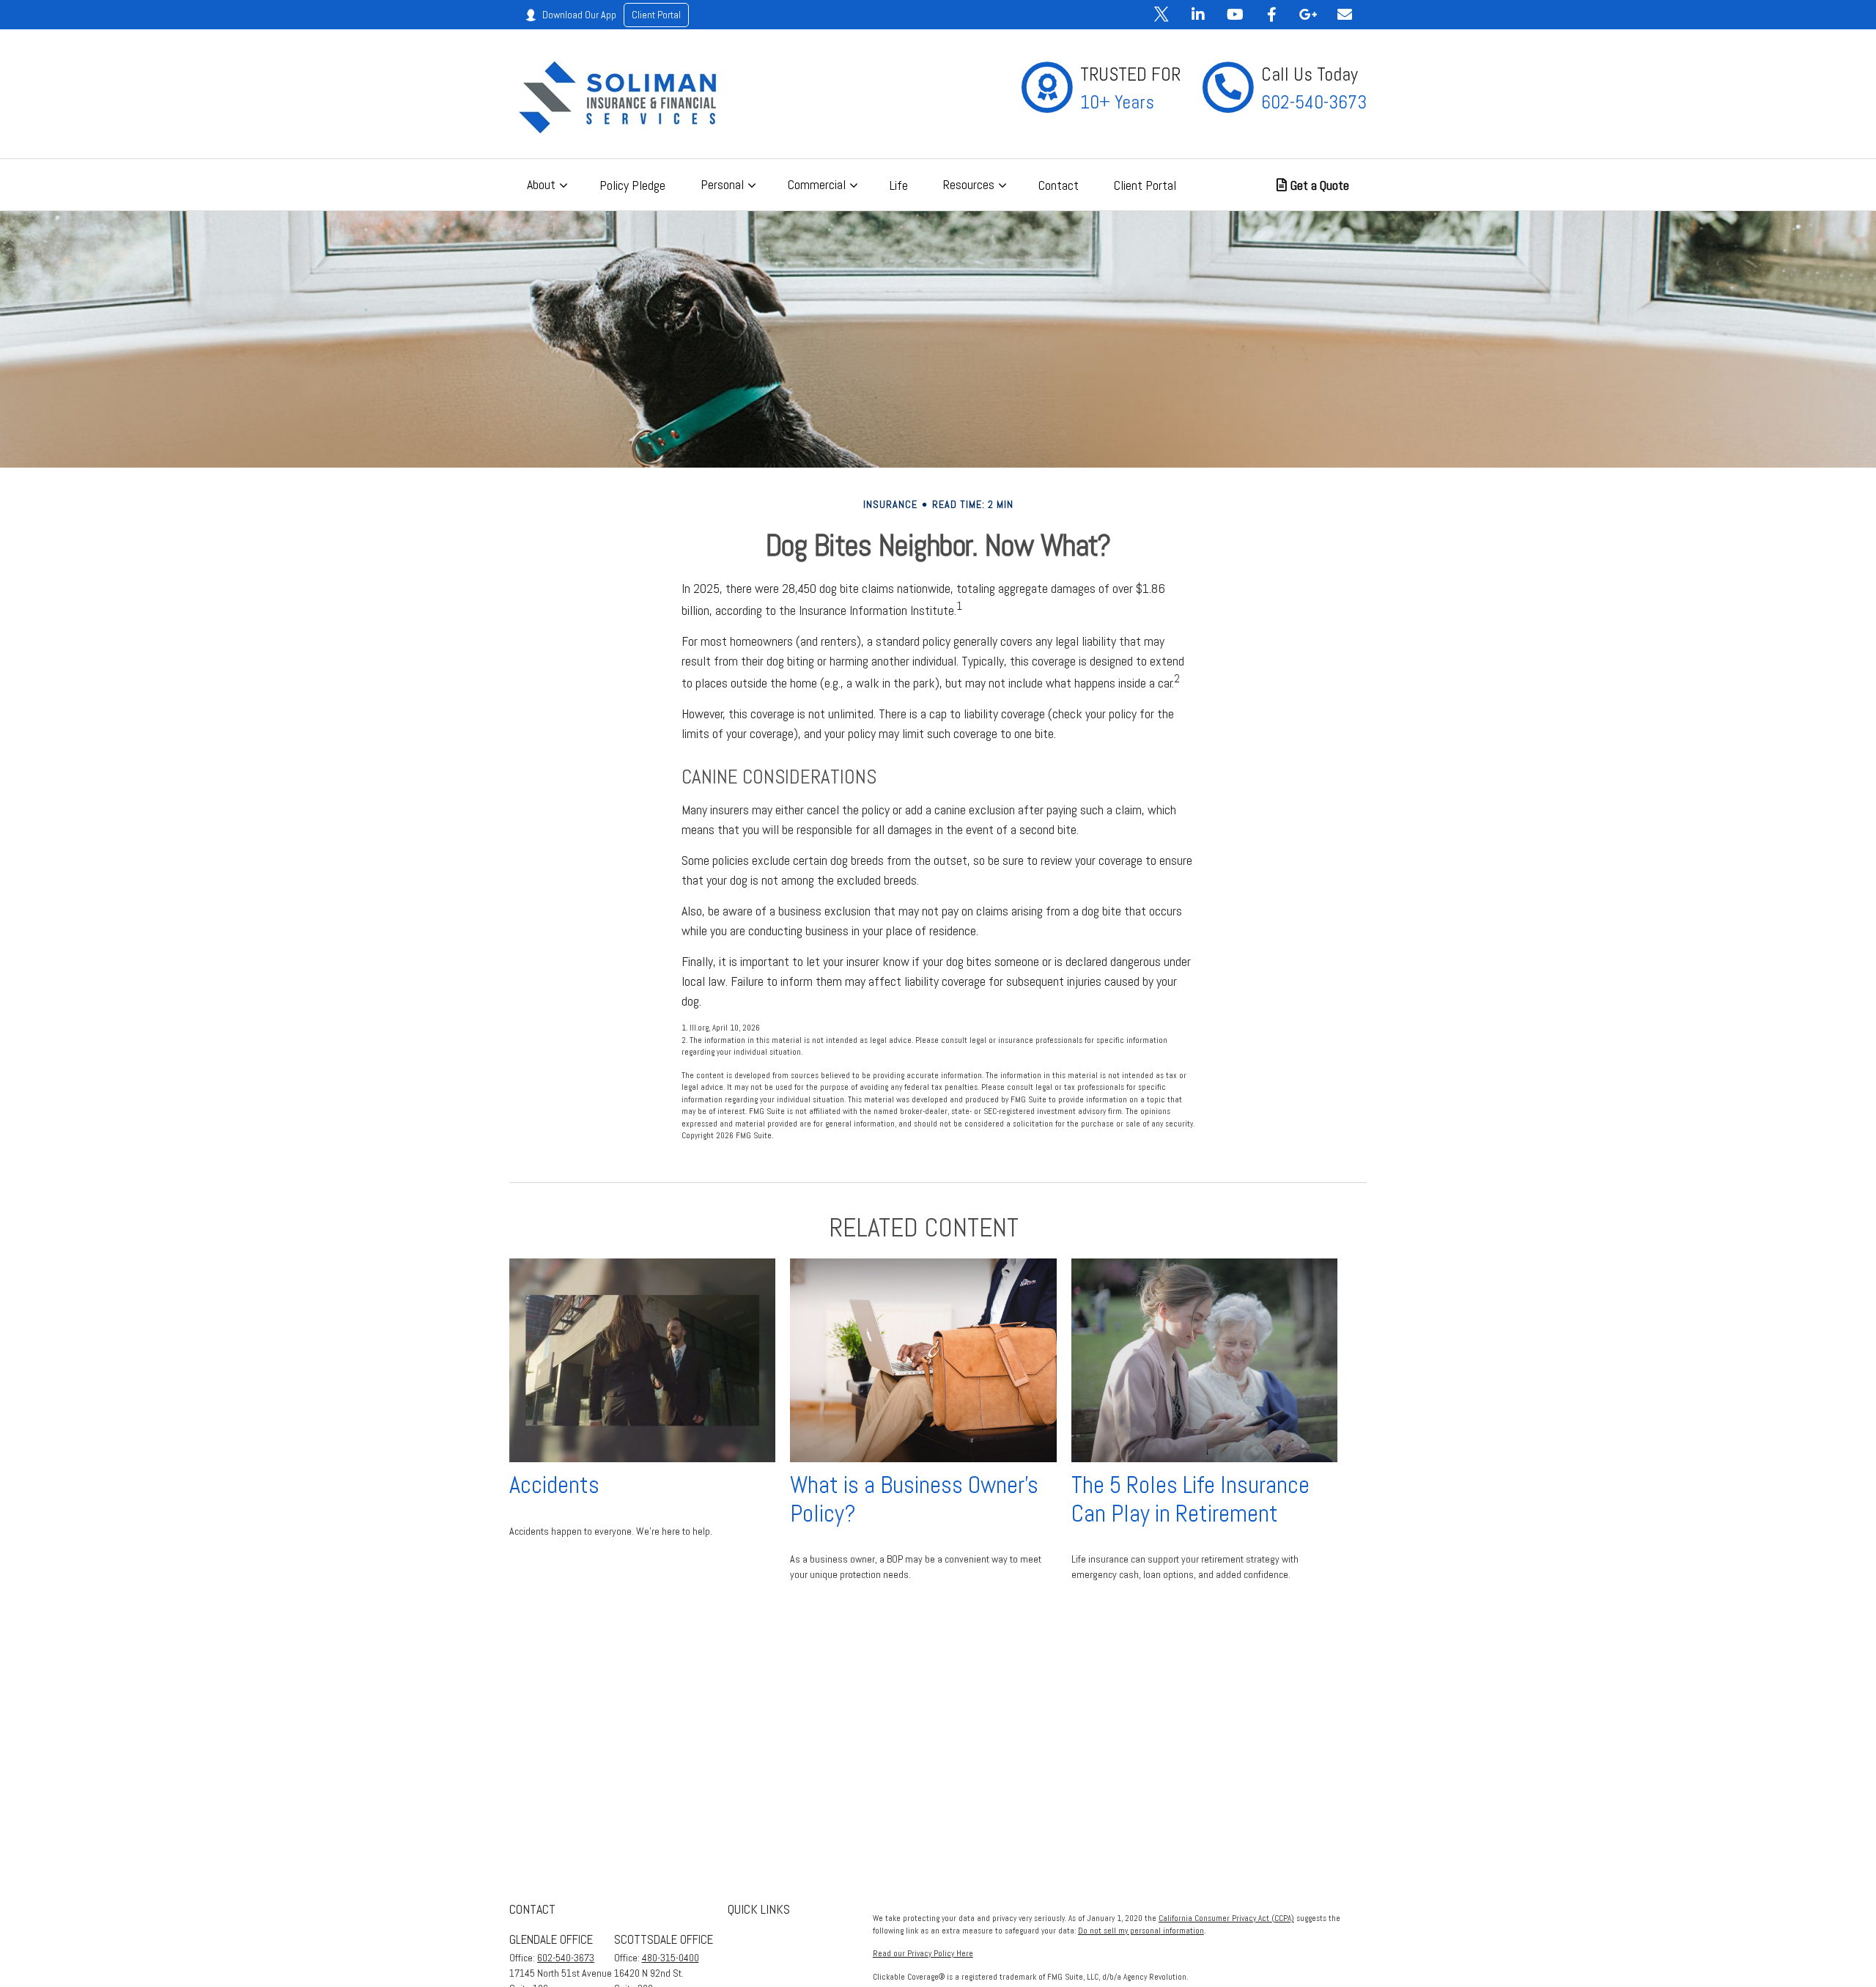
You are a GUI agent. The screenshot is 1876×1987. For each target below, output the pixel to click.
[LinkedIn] (1198, 15)
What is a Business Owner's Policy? (914, 1499)
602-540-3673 (566, 1958)
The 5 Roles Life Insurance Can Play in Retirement (1190, 1499)
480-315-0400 (671, 1958)
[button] (546, 185)
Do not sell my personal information (1141, 1931)
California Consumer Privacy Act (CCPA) (1226, 1918)
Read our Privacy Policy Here (923, 1953)
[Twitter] (1162, 15)
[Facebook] (1271, 15)
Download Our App (612, 15)
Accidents (554, 1485)
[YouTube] (1235, 15)
